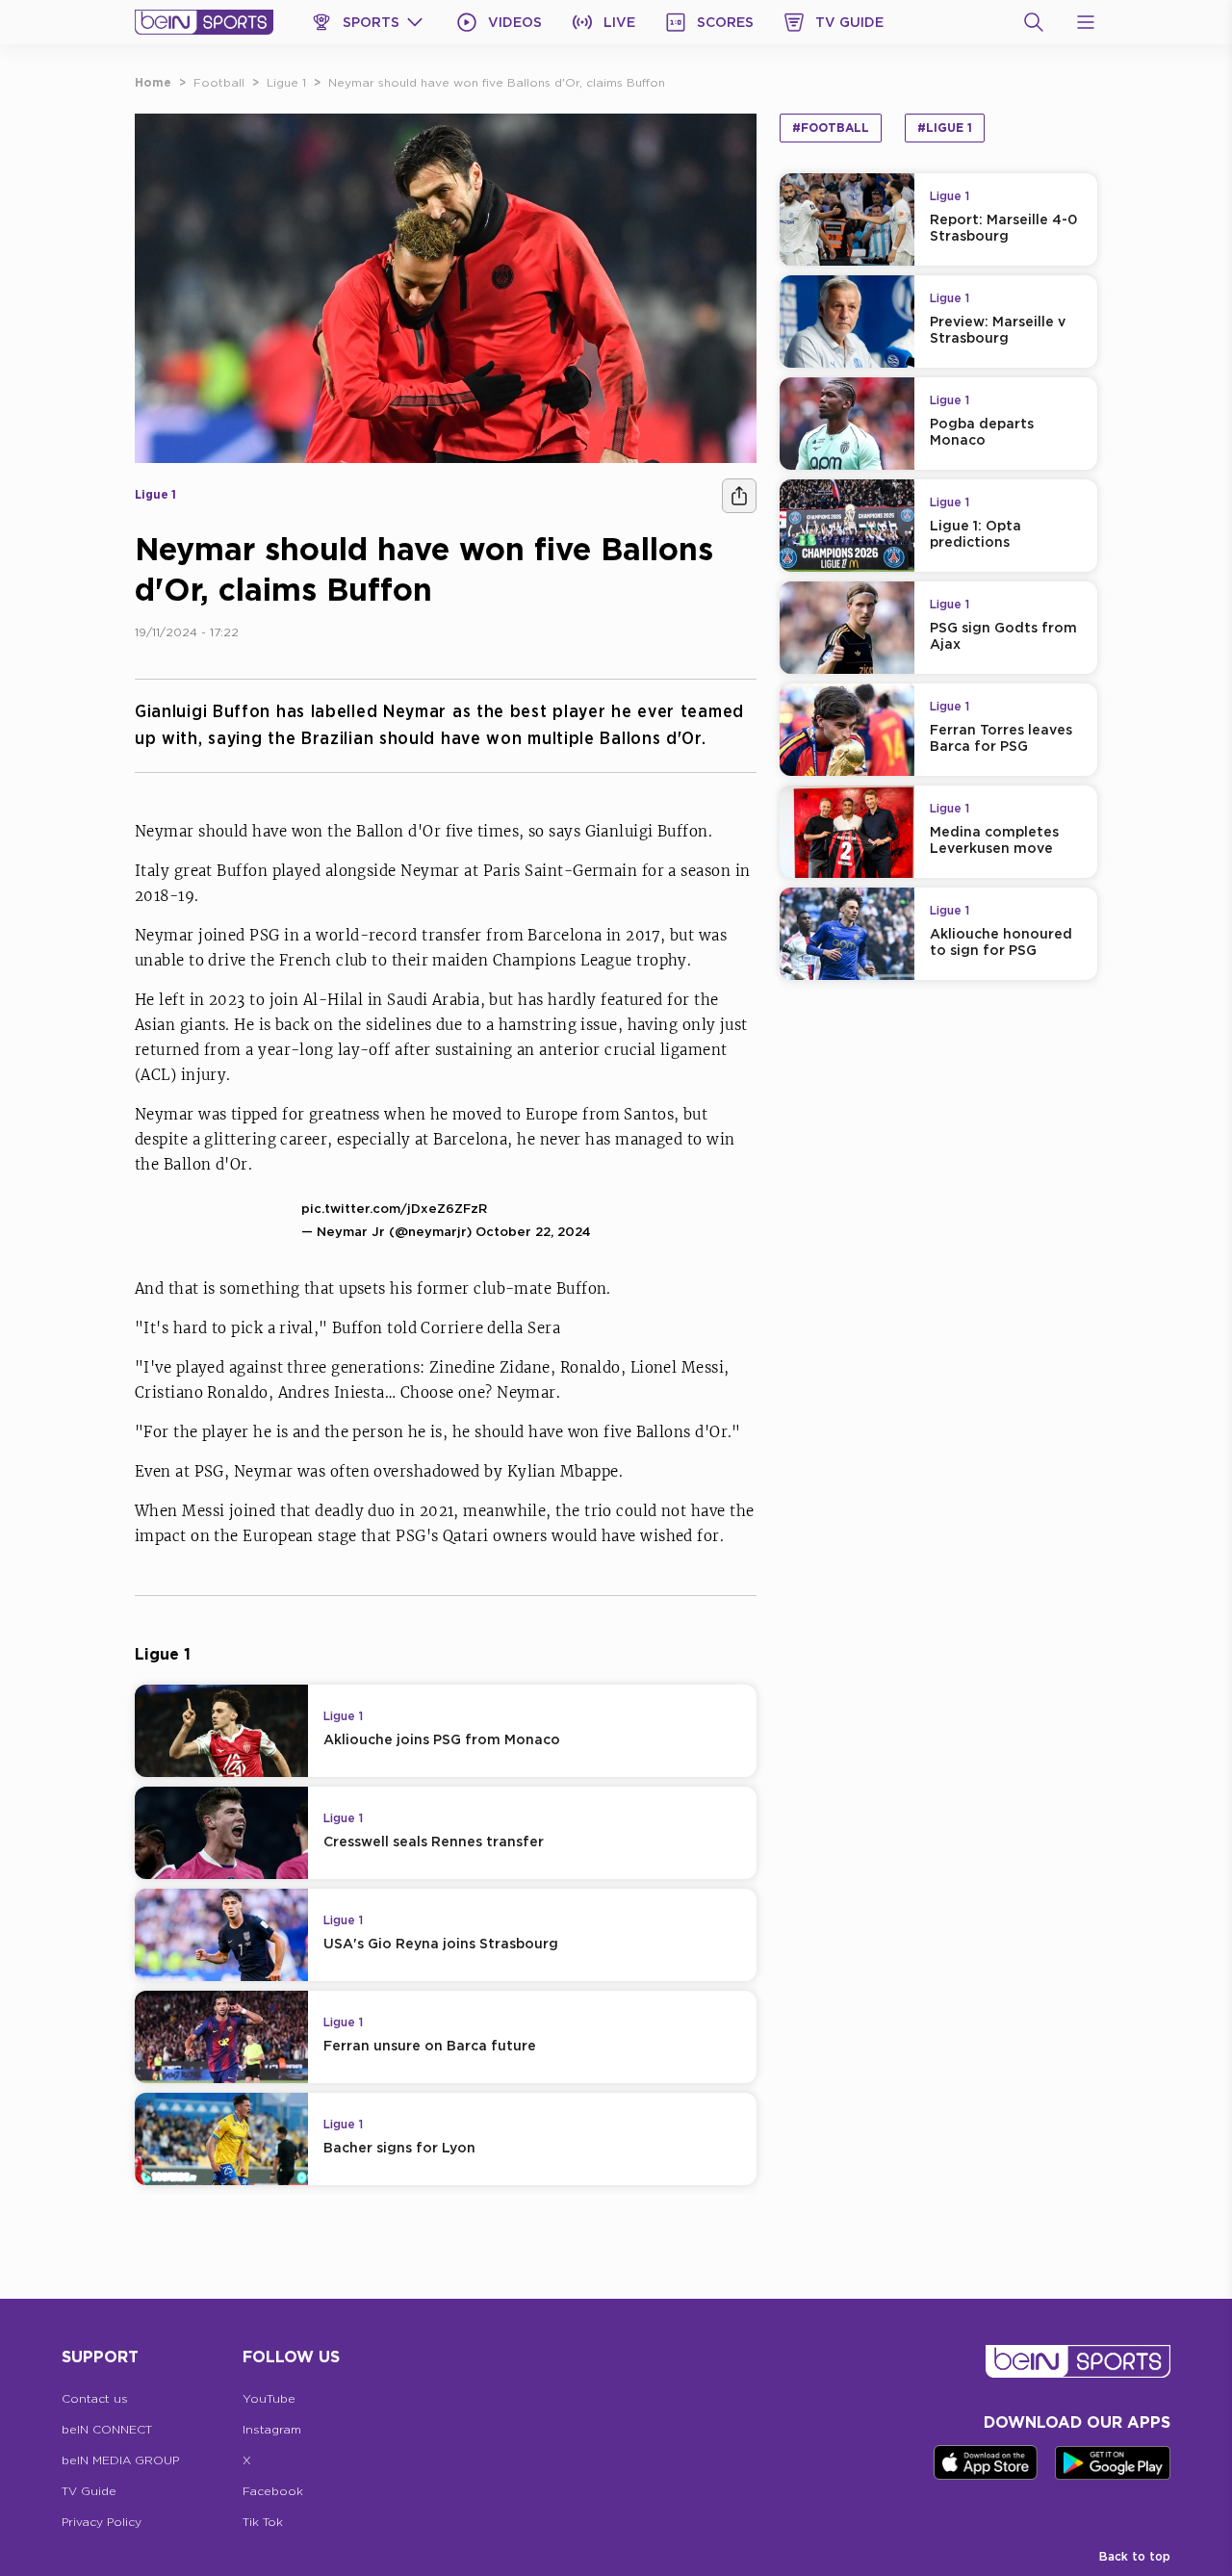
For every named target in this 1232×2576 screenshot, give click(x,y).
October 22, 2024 (533, 1231)
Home (153, 82)
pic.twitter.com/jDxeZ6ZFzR (394, 1208)
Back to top (1135, 2556)
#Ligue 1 (945, 128)
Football (219, 82)
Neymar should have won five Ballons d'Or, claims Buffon (497, 82)
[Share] (739, 496)
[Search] (1034, 22)
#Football (831, 128)
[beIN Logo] (204, 22)
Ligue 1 (286, 82)
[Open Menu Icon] (1086, 22)
